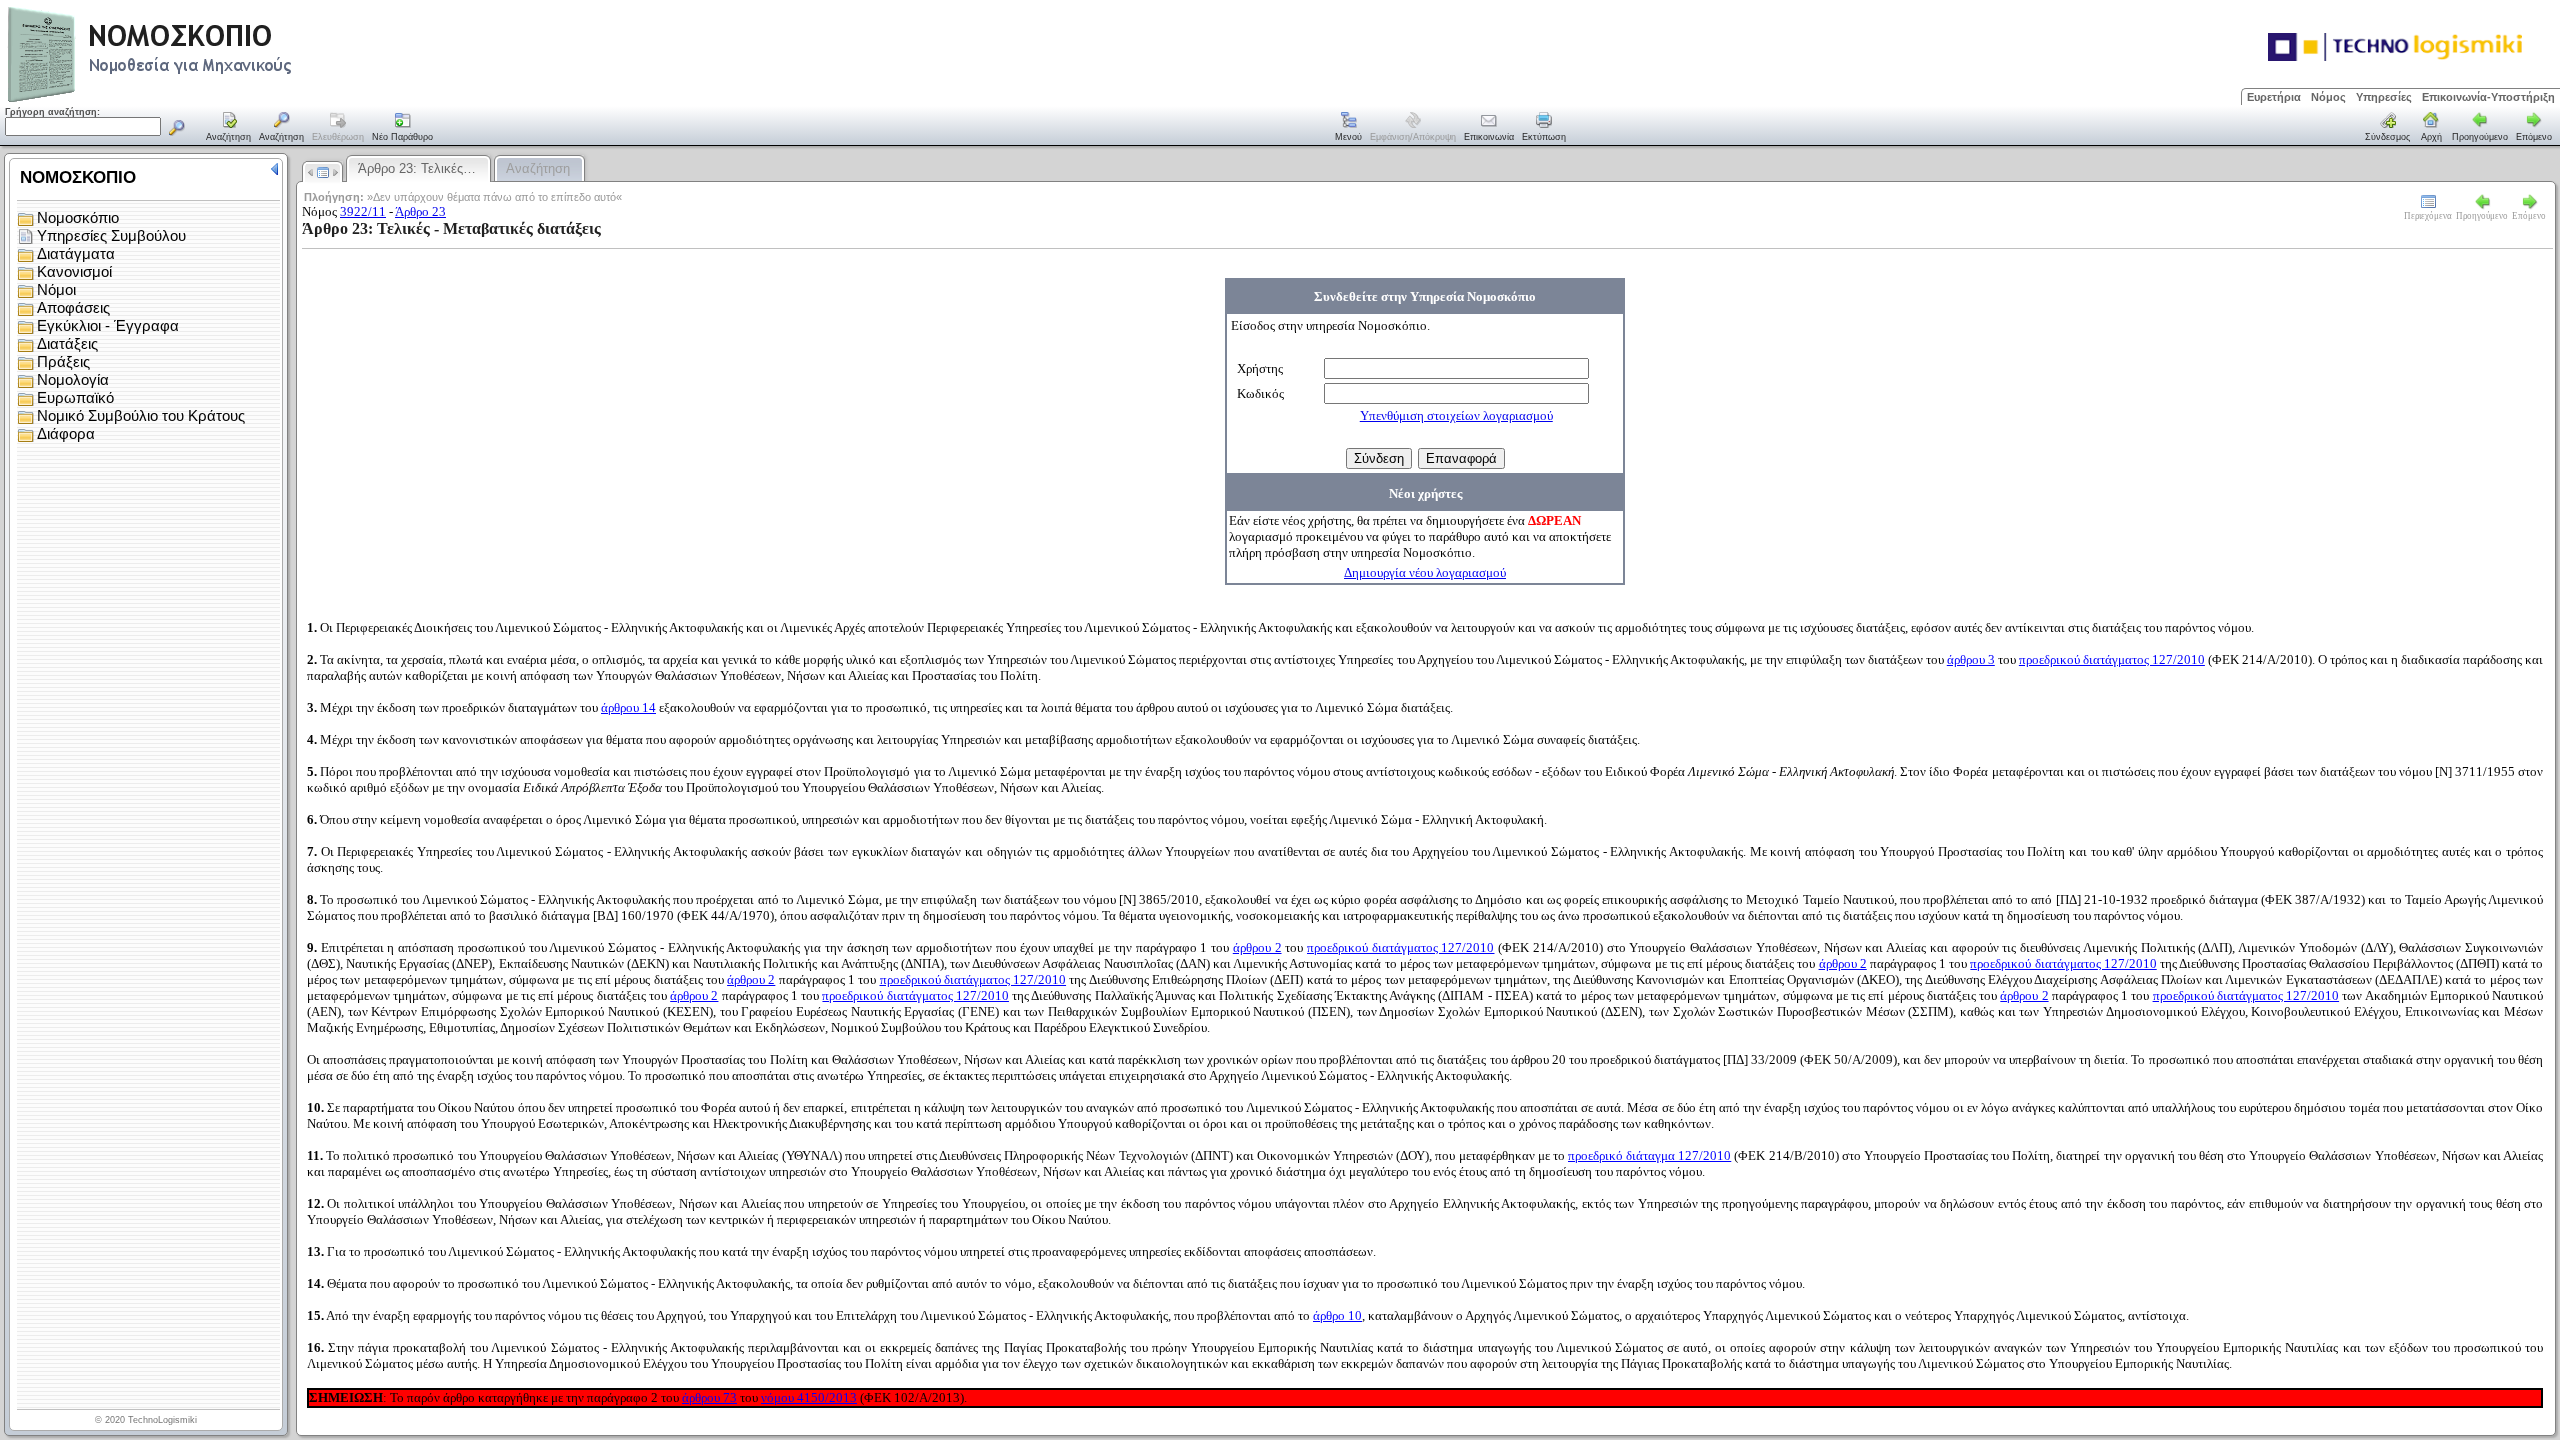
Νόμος (2328, 97)
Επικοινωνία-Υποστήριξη (2488, 97)
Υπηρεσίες (2384, 97)
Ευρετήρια (2274, 97)
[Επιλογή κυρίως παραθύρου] (229, 128)
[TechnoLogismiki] (228, 99)
